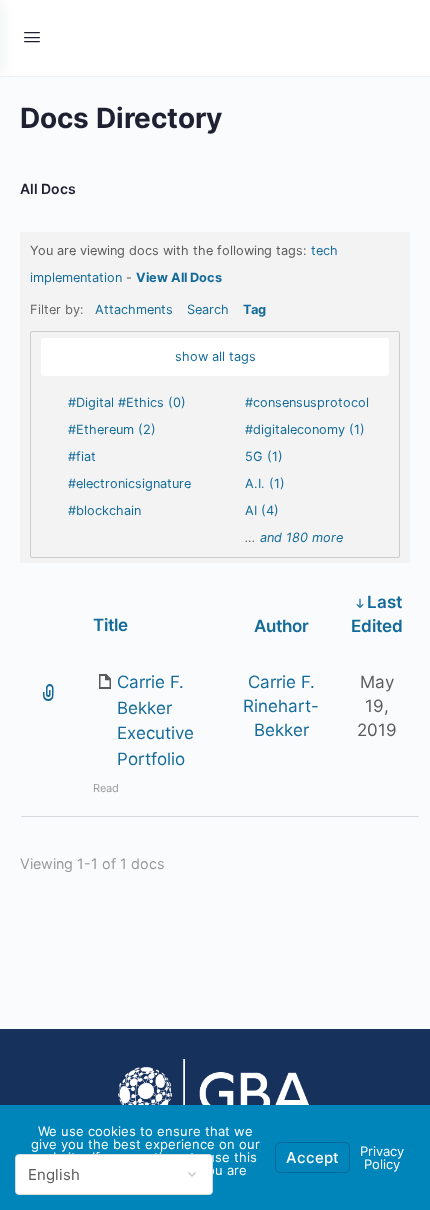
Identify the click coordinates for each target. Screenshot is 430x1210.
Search (208, 309)
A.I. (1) (265, 483)
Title (110, 625)
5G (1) (264, 456)
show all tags (215, 356)
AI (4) (262, 510)
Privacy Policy (382, 1157)
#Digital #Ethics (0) (127, 402)
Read (106, 788)
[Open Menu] (32, 36)
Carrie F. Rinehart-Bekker (281, 706)
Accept (312, 1157)
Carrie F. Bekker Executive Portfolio (155, 720)
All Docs (48, 188)
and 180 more (301, 537)
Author (281, 626)
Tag (254, 309)
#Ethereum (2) (112, 429)
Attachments (134, 309)
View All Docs (179, 277)
